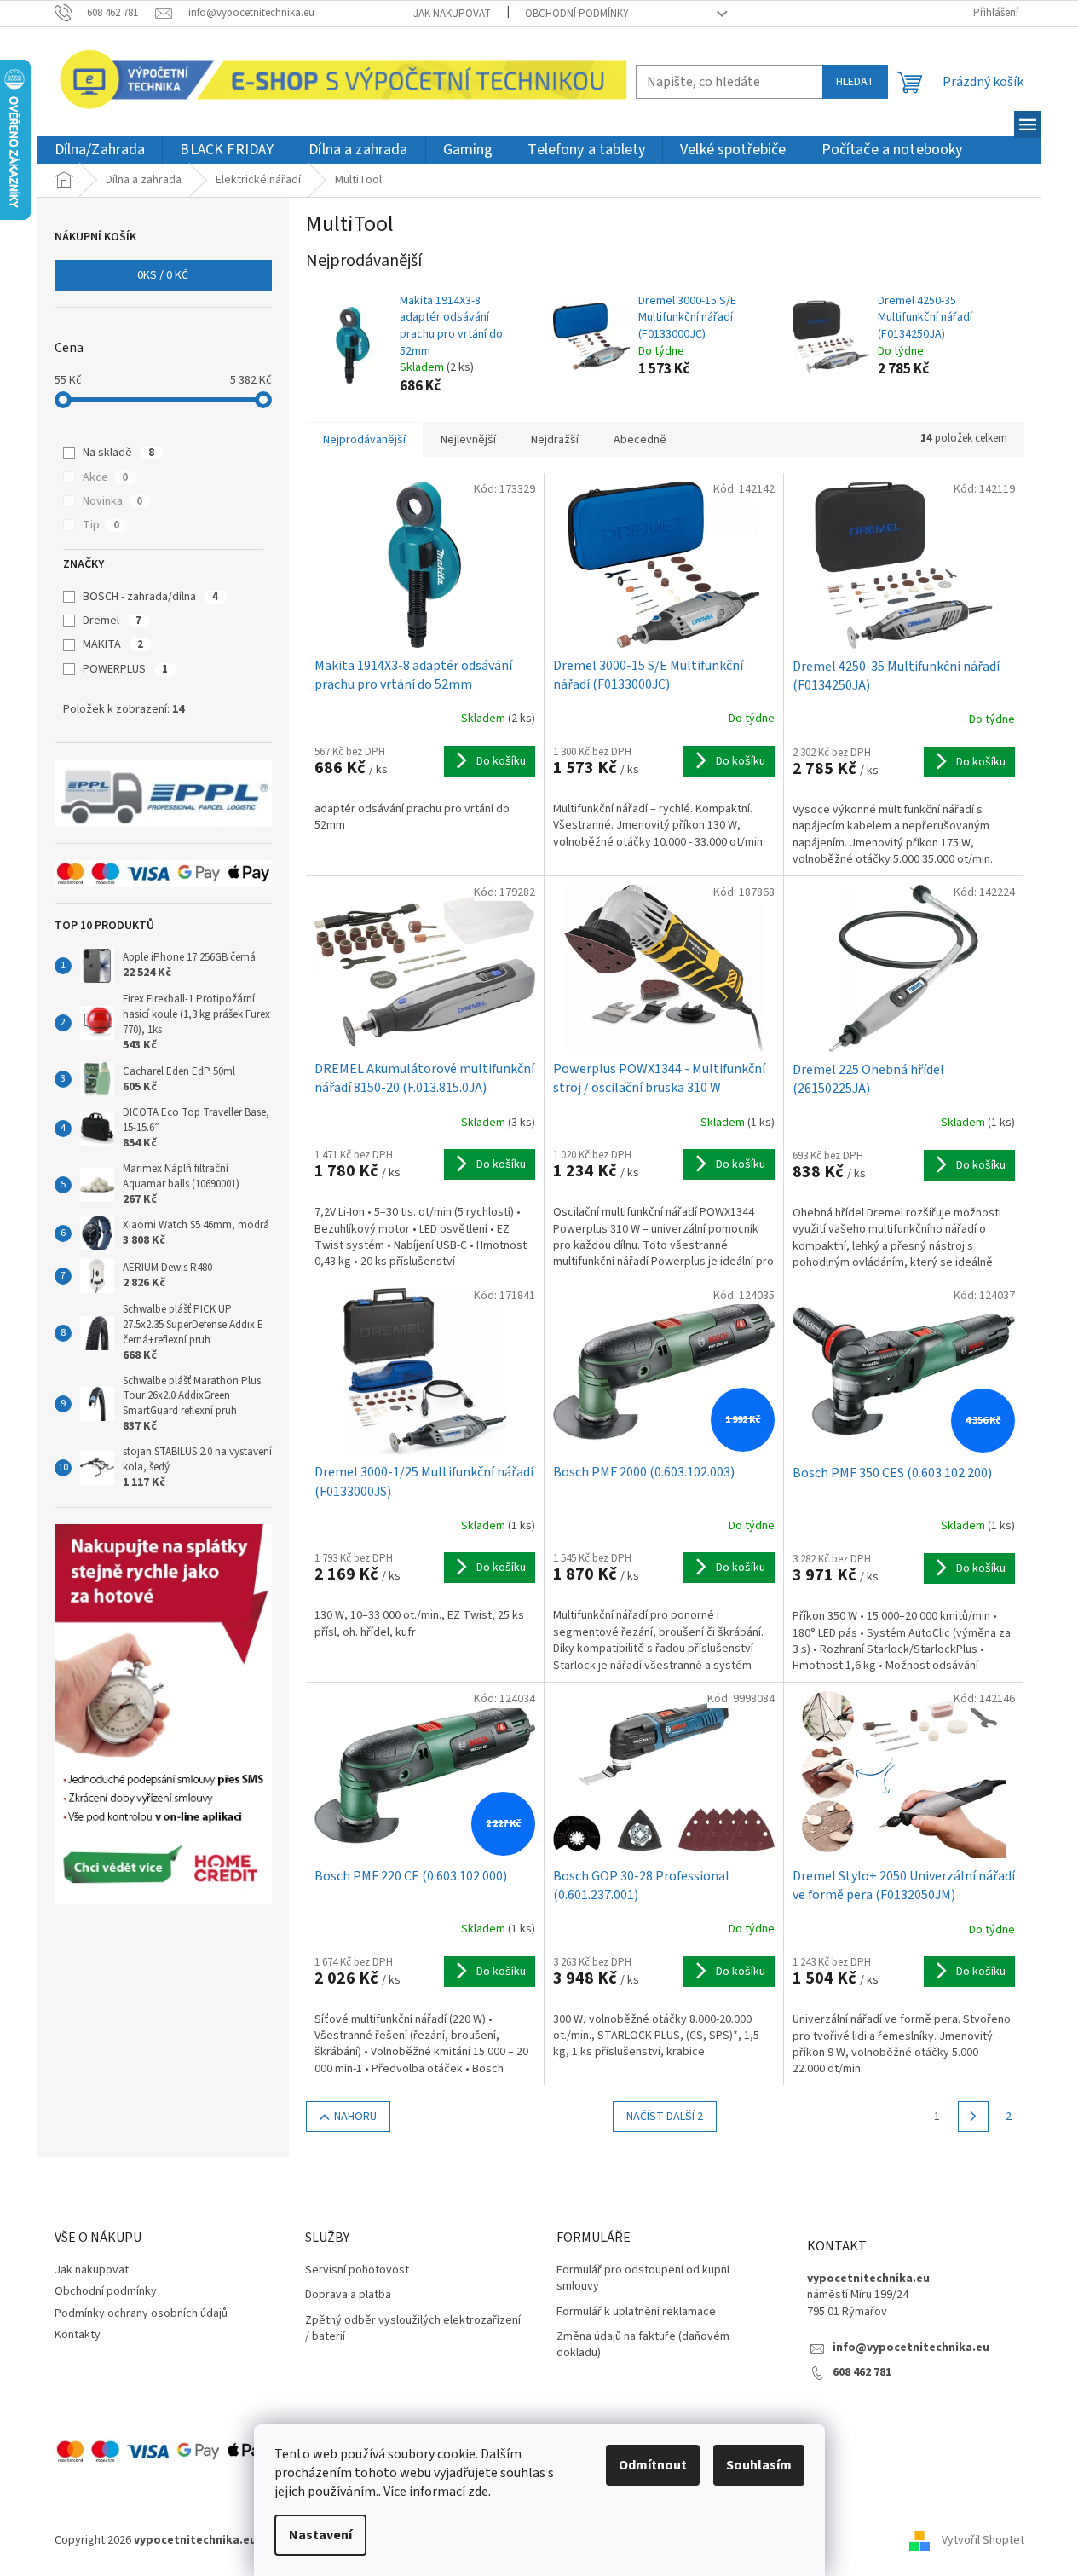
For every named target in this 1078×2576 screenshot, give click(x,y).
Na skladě (118, 453)
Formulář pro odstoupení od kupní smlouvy (643, 2279)
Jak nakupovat (452, 14)
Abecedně (640, 440)
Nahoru (355, 2117)
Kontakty (78, 2335)
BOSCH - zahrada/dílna (150, 597)
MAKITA (113, 644)
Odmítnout (653, 2465)
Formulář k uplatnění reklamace (636, 2312)
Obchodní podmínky (577, 14)
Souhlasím (759, 2465)
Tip (101, 525)
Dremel (112, 621)
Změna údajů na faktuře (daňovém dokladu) (643, 2345)
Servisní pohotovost (357, 2270)
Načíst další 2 (665, 2117)
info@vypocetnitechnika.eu (911, 2348)
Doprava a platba (348, 2295)
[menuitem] (100, 150)
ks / (163, 275)
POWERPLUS (125, 669)
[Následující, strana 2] (973, 2117)
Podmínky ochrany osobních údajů (141, 2313)
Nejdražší (555, 440)
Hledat (855, 82)
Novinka (112, 501)
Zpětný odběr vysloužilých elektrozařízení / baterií (413, 2329)
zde (478, 2492)
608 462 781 (862, 2373)
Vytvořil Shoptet (983, 2540)
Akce (105, 477)
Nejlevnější (468, 440)
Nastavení (320, 2535)
